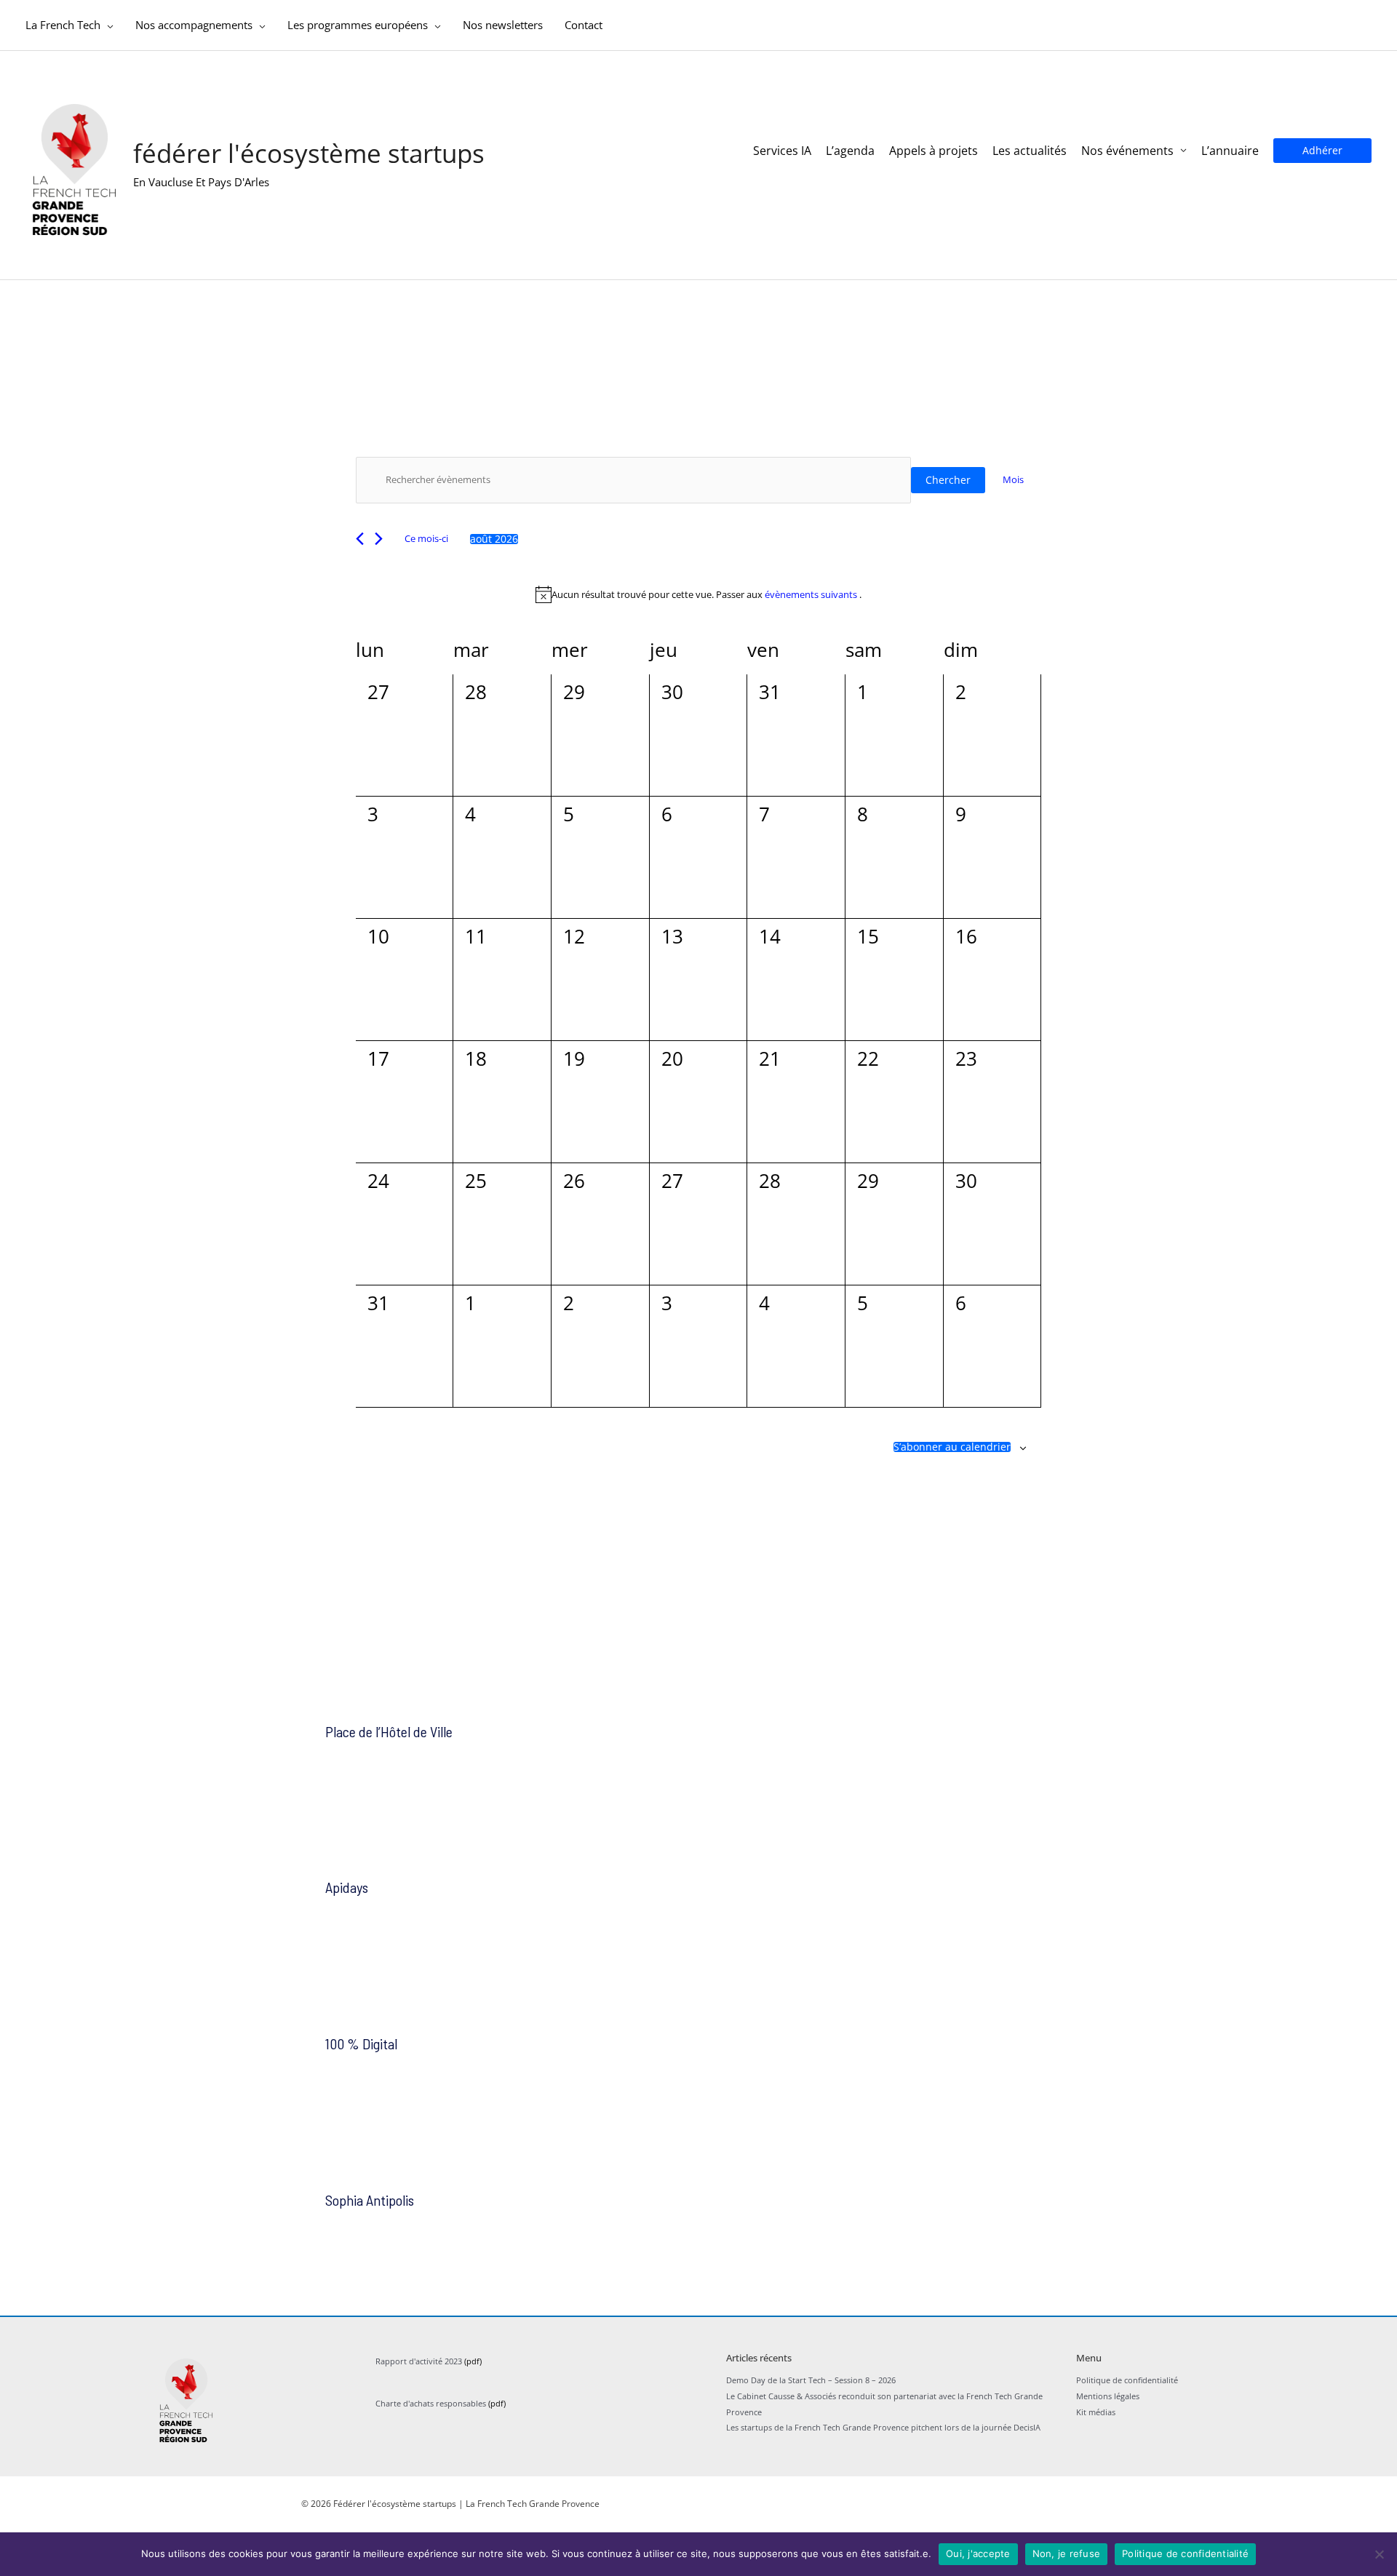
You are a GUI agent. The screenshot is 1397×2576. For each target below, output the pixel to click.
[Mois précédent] (360, 539)
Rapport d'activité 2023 (419, 2361)
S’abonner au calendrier (952, 1447)
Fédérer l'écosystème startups (309, 153)
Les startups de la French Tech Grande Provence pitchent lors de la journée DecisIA (883, 2427)
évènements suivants (812, 594)
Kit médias (1096, 2412)
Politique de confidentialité (1127, 2380)
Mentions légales (1108, 2396)
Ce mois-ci (426, 538)
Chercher (948, 480)
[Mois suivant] (379, 539)
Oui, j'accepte (978, 2553)
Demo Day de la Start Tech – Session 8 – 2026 (811, 2380)
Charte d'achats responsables (431, 2403)
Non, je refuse (1067, 2553)
